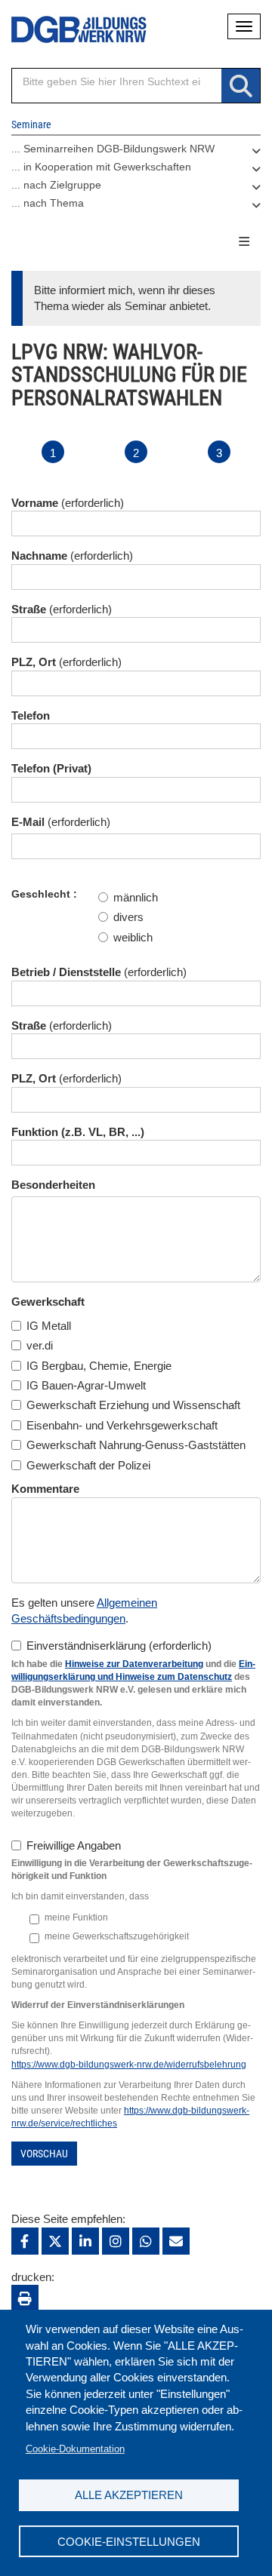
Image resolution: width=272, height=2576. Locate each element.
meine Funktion (76, 1917)
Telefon (31, 715)
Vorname (35, 503)
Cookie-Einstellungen (129, 2542)
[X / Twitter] (55, 2241)
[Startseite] (68, 30)
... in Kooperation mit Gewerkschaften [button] (101, 167)
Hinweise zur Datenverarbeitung (134, 1664)
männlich (136, 897)
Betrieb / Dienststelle (66, 972)
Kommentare (45, 1489)
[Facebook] (25, 2241)
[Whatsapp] (146, 2241)
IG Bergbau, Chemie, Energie (99, 1366)
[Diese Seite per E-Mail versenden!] (176, 2241)
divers (128, 917)
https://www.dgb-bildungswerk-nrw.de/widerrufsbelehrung (129, 2065)
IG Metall (49, 1326)
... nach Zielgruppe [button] (56, 185)
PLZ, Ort (34, 662)
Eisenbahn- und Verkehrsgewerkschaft (122, 1425)
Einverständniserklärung (86, 1646)
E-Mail (28, 822)
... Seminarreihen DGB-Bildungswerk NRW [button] (113, 149)
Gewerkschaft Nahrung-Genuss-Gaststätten (136, 1445)
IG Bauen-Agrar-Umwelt (86, 1385)
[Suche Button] (241, 86)
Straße (29, 609)
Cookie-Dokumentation (75, 2449)
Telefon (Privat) (51, 768)
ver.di (40, 1345)
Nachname (39, 556)
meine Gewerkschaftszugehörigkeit (117, 1936)
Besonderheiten (53, 1185)
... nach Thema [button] (48, 203)
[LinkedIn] (85, 2241)
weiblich (133, 937)
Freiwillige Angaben (74, 1845)
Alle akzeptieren (129, 2495)
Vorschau (44, 2154)
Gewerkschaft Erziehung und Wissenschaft (133, 1405)
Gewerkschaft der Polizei (88, 1465)
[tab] (136, 152)
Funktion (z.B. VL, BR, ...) (78, 1132)
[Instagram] (116, 2241)
